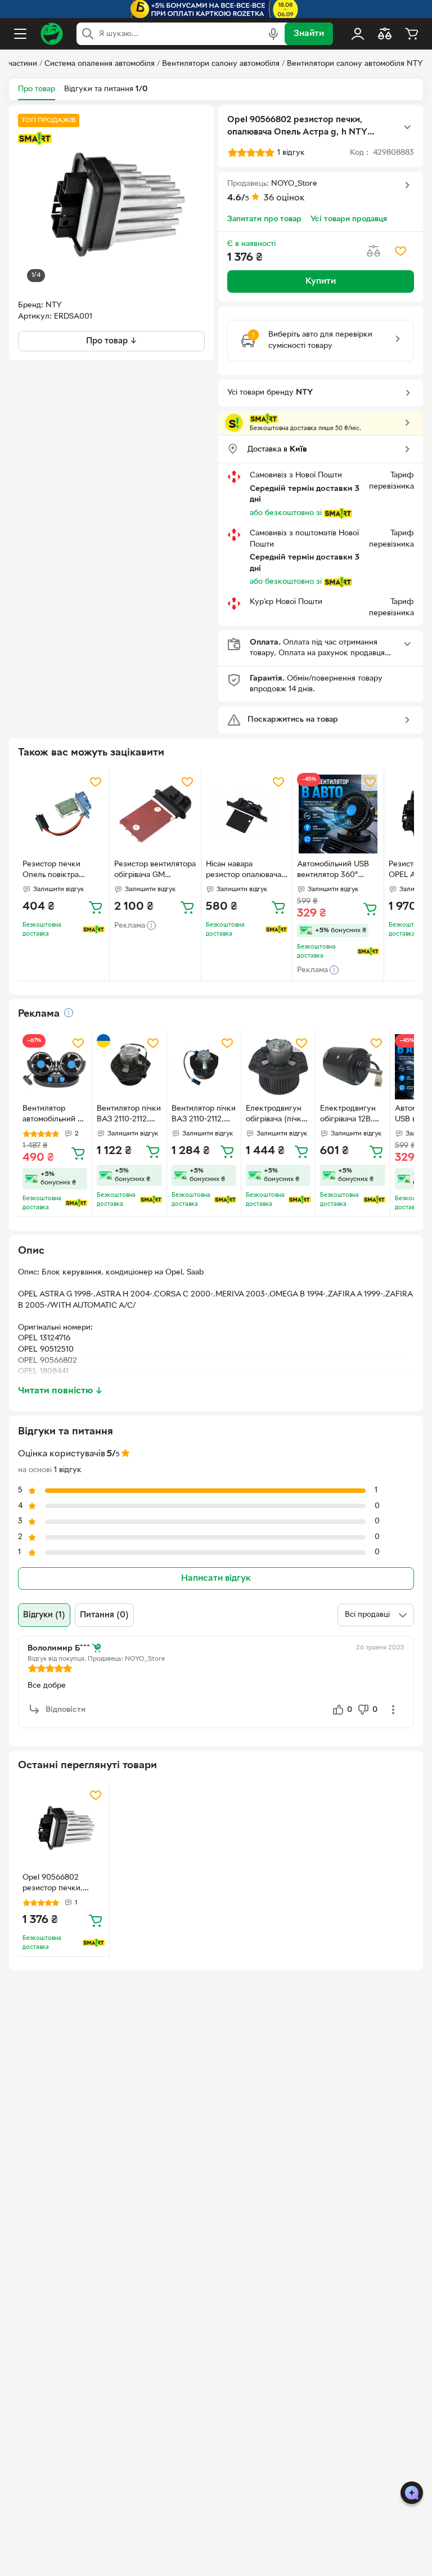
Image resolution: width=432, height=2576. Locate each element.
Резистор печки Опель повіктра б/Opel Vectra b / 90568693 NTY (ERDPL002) (53, 871)
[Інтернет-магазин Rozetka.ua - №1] (52, 34)
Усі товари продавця (349, 219)
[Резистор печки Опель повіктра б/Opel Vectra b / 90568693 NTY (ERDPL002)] (64, 814)
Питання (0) (104, 1615)
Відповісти (66, 1710)
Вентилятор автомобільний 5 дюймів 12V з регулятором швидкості (52, 1115)
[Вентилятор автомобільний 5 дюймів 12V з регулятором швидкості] (55, 1066)
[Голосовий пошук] (273, 34)
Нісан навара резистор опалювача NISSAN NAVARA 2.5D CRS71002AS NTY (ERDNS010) (247, 871)
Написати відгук (216, 1578)
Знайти (309, 34)
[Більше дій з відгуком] (393, 1710)
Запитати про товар (264, 219)
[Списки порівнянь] (385, 34)
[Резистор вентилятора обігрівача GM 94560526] (155, 814)
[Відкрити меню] (20, 34)
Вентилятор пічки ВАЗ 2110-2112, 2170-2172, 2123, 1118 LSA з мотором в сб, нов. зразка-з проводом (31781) (204, 1115)
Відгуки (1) (44, 1615)
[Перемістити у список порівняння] (373, 251)
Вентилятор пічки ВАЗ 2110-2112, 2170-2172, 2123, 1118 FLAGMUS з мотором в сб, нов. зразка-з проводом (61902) (129, 1115)
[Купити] (96, 907)
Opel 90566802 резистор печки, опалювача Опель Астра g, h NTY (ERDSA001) (55, 1884)
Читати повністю (60, 1391)
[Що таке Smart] (35, 138)
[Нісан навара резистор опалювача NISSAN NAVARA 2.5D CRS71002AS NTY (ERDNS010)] (247, 814)
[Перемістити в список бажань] (400, 251)
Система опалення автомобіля (100, 64)
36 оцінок (284, 198)
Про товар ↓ (112, 341)
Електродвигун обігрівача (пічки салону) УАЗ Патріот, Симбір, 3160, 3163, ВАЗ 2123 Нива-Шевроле (276, 1115)
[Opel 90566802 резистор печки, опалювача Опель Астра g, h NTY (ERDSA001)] (64, 1827)
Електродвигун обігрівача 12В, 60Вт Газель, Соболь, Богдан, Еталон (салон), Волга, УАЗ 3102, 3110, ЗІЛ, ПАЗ (351, 1115)
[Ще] (407, 127)
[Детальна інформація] (69, 1013)
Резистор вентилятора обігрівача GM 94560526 (155, 871)
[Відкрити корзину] (412, 34)
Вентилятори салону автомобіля (221, 64)
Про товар (37, 89)
